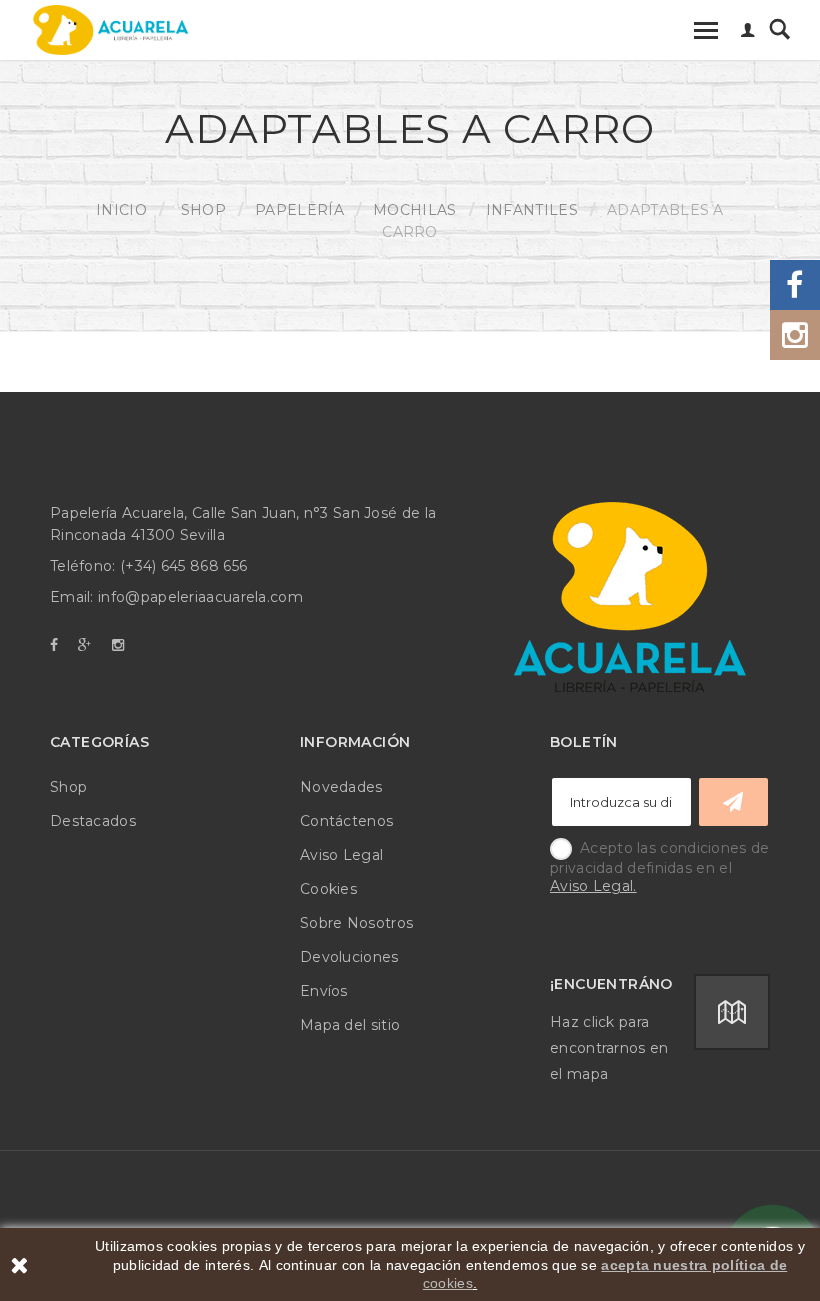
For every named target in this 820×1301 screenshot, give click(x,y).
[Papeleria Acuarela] (111, 30)
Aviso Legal (341, 855)
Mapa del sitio (350, 1025)
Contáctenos (346, 821)
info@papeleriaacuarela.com (200, 597)
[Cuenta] (748, 32)
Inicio (121, 210)
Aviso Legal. (593, 886)
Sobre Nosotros (356, 923)
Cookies (328, 889)
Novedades (341, 787)
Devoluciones (349, 957)
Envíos (324, 991)
